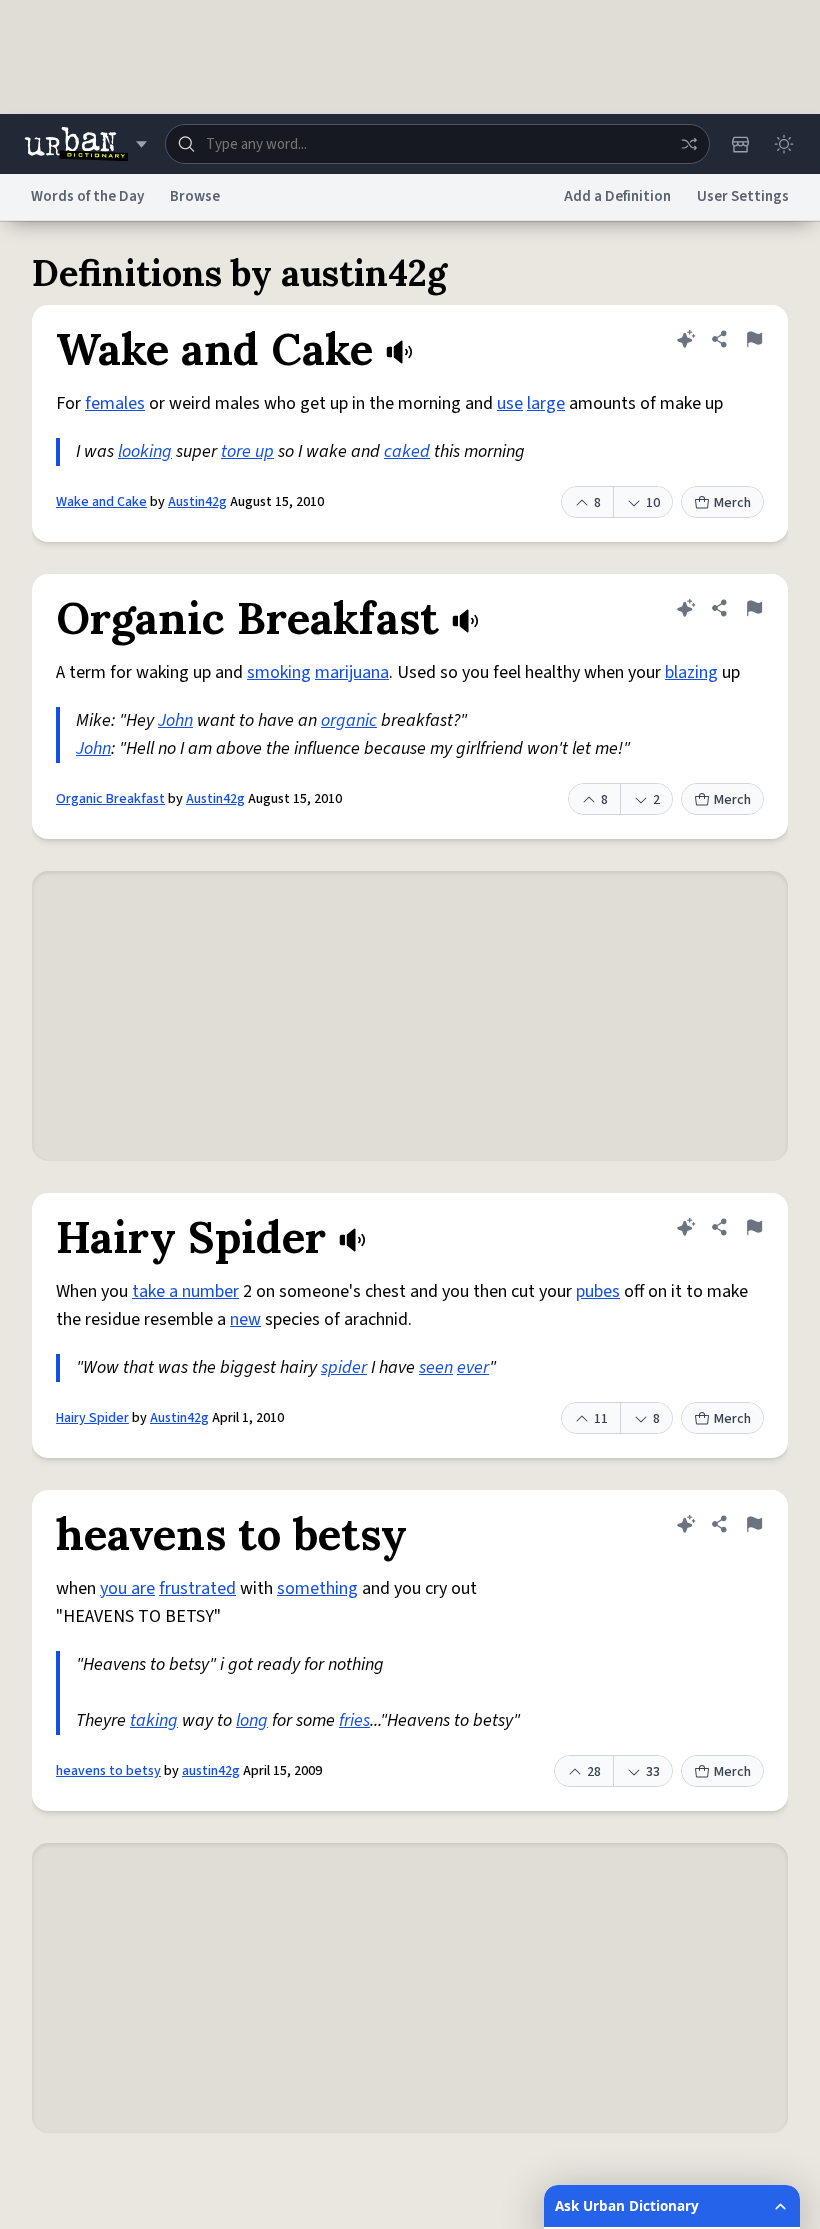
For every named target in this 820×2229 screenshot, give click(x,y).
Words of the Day (87, 196)
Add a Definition (617, 196)
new (245, 1319)
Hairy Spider (92, 1418)
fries (354, 1720)
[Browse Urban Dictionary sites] (85, 144)
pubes (598, 1291)
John (175, 720)
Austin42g (197, 502)
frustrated (197, 1588)
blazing (691, 672)
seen (436, 1367)
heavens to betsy (108, 1771)
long (252, 1720)
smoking (279, 672)
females (115, 403)
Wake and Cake (101, 502)
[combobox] (437, 144)
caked (407, 451)
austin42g (211, 1771)
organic (349, 720)
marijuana (352, 672)
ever (473, 1367)
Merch (732, 503)
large (546, 403)
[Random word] (689, 144)
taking (154, 1720)
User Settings (743, 196)
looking (145, 451)
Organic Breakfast (110, 799)
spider (344, 1367)
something (317, 1588)
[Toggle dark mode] (784, 144)
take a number (185, 1291)
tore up (247, 451)
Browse (195, 196)
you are (127, 1588)
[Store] (740, 144)
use (510, 403)
